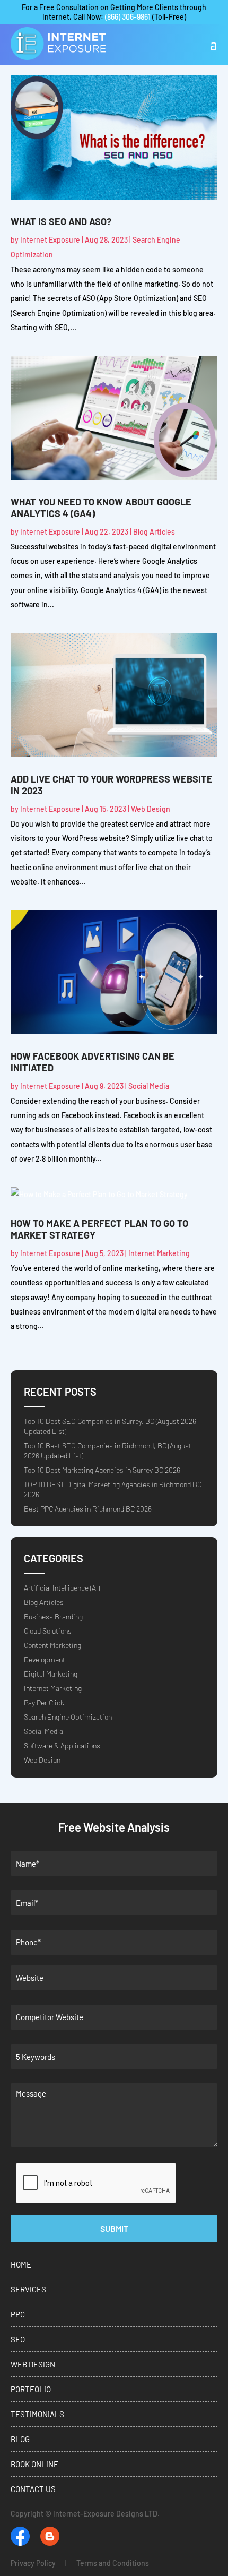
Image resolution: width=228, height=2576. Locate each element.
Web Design (151, 809)
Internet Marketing (159, 1253)
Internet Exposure (50, 240)
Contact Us (33, 2489)
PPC (18, 2314)
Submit (114, 2229)
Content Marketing (52, 1645)
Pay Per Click (44, 1702)
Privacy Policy (33, 2563)
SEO (18, 2339)
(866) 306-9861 (128, 17)
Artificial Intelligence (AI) (62, 1588)
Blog (20, 2439)
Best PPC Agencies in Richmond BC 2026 (88, 1509)
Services (28, 2289)
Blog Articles (154, 532)
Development (45, 1659)
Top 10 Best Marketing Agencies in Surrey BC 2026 (102, 1470)
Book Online (34, 2464)
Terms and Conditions (113, 2563)
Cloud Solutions (48, 1631)
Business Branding (53, 1616)
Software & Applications (62, 1745)
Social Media (149, 1086)
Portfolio (31, 2389)
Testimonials (37, 2414)
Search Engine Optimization (68, 1717)
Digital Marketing (51, 1674)
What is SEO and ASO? (61, 221)
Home (21, 2264)
